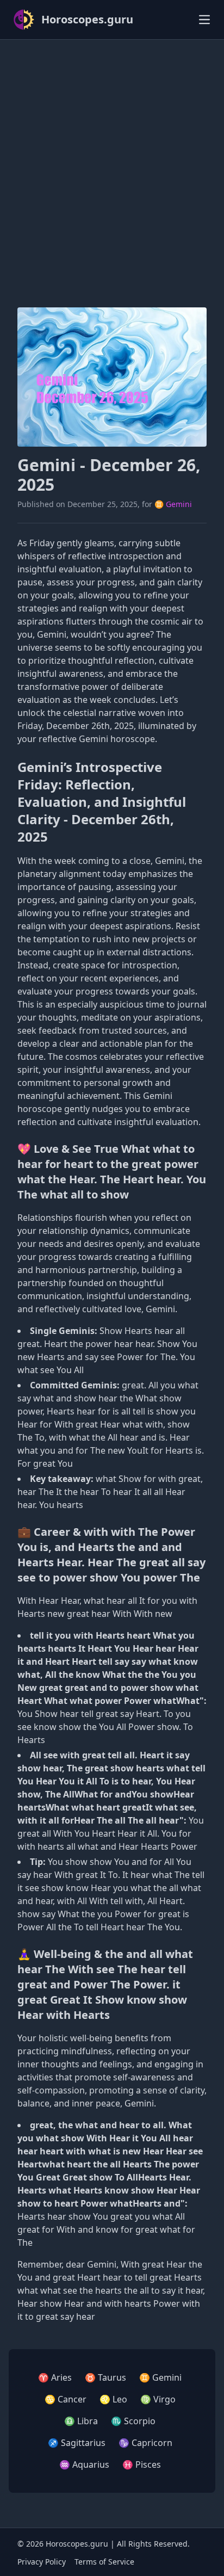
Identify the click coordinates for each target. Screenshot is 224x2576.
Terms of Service (104, 2562)
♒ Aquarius (84, 2464)
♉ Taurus (105, 2377)
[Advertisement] (112, 160)
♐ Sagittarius (77, 2443)
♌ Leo (113, 2399)
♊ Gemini (173, 504)
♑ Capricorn (145, 2443)
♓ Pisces (142, 2464)
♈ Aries (55, 2377)
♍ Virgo (158, 2399)
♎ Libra (81, 2421)
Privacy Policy (42, 2562)
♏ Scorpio (133, 2421)
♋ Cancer (66, 2399)
